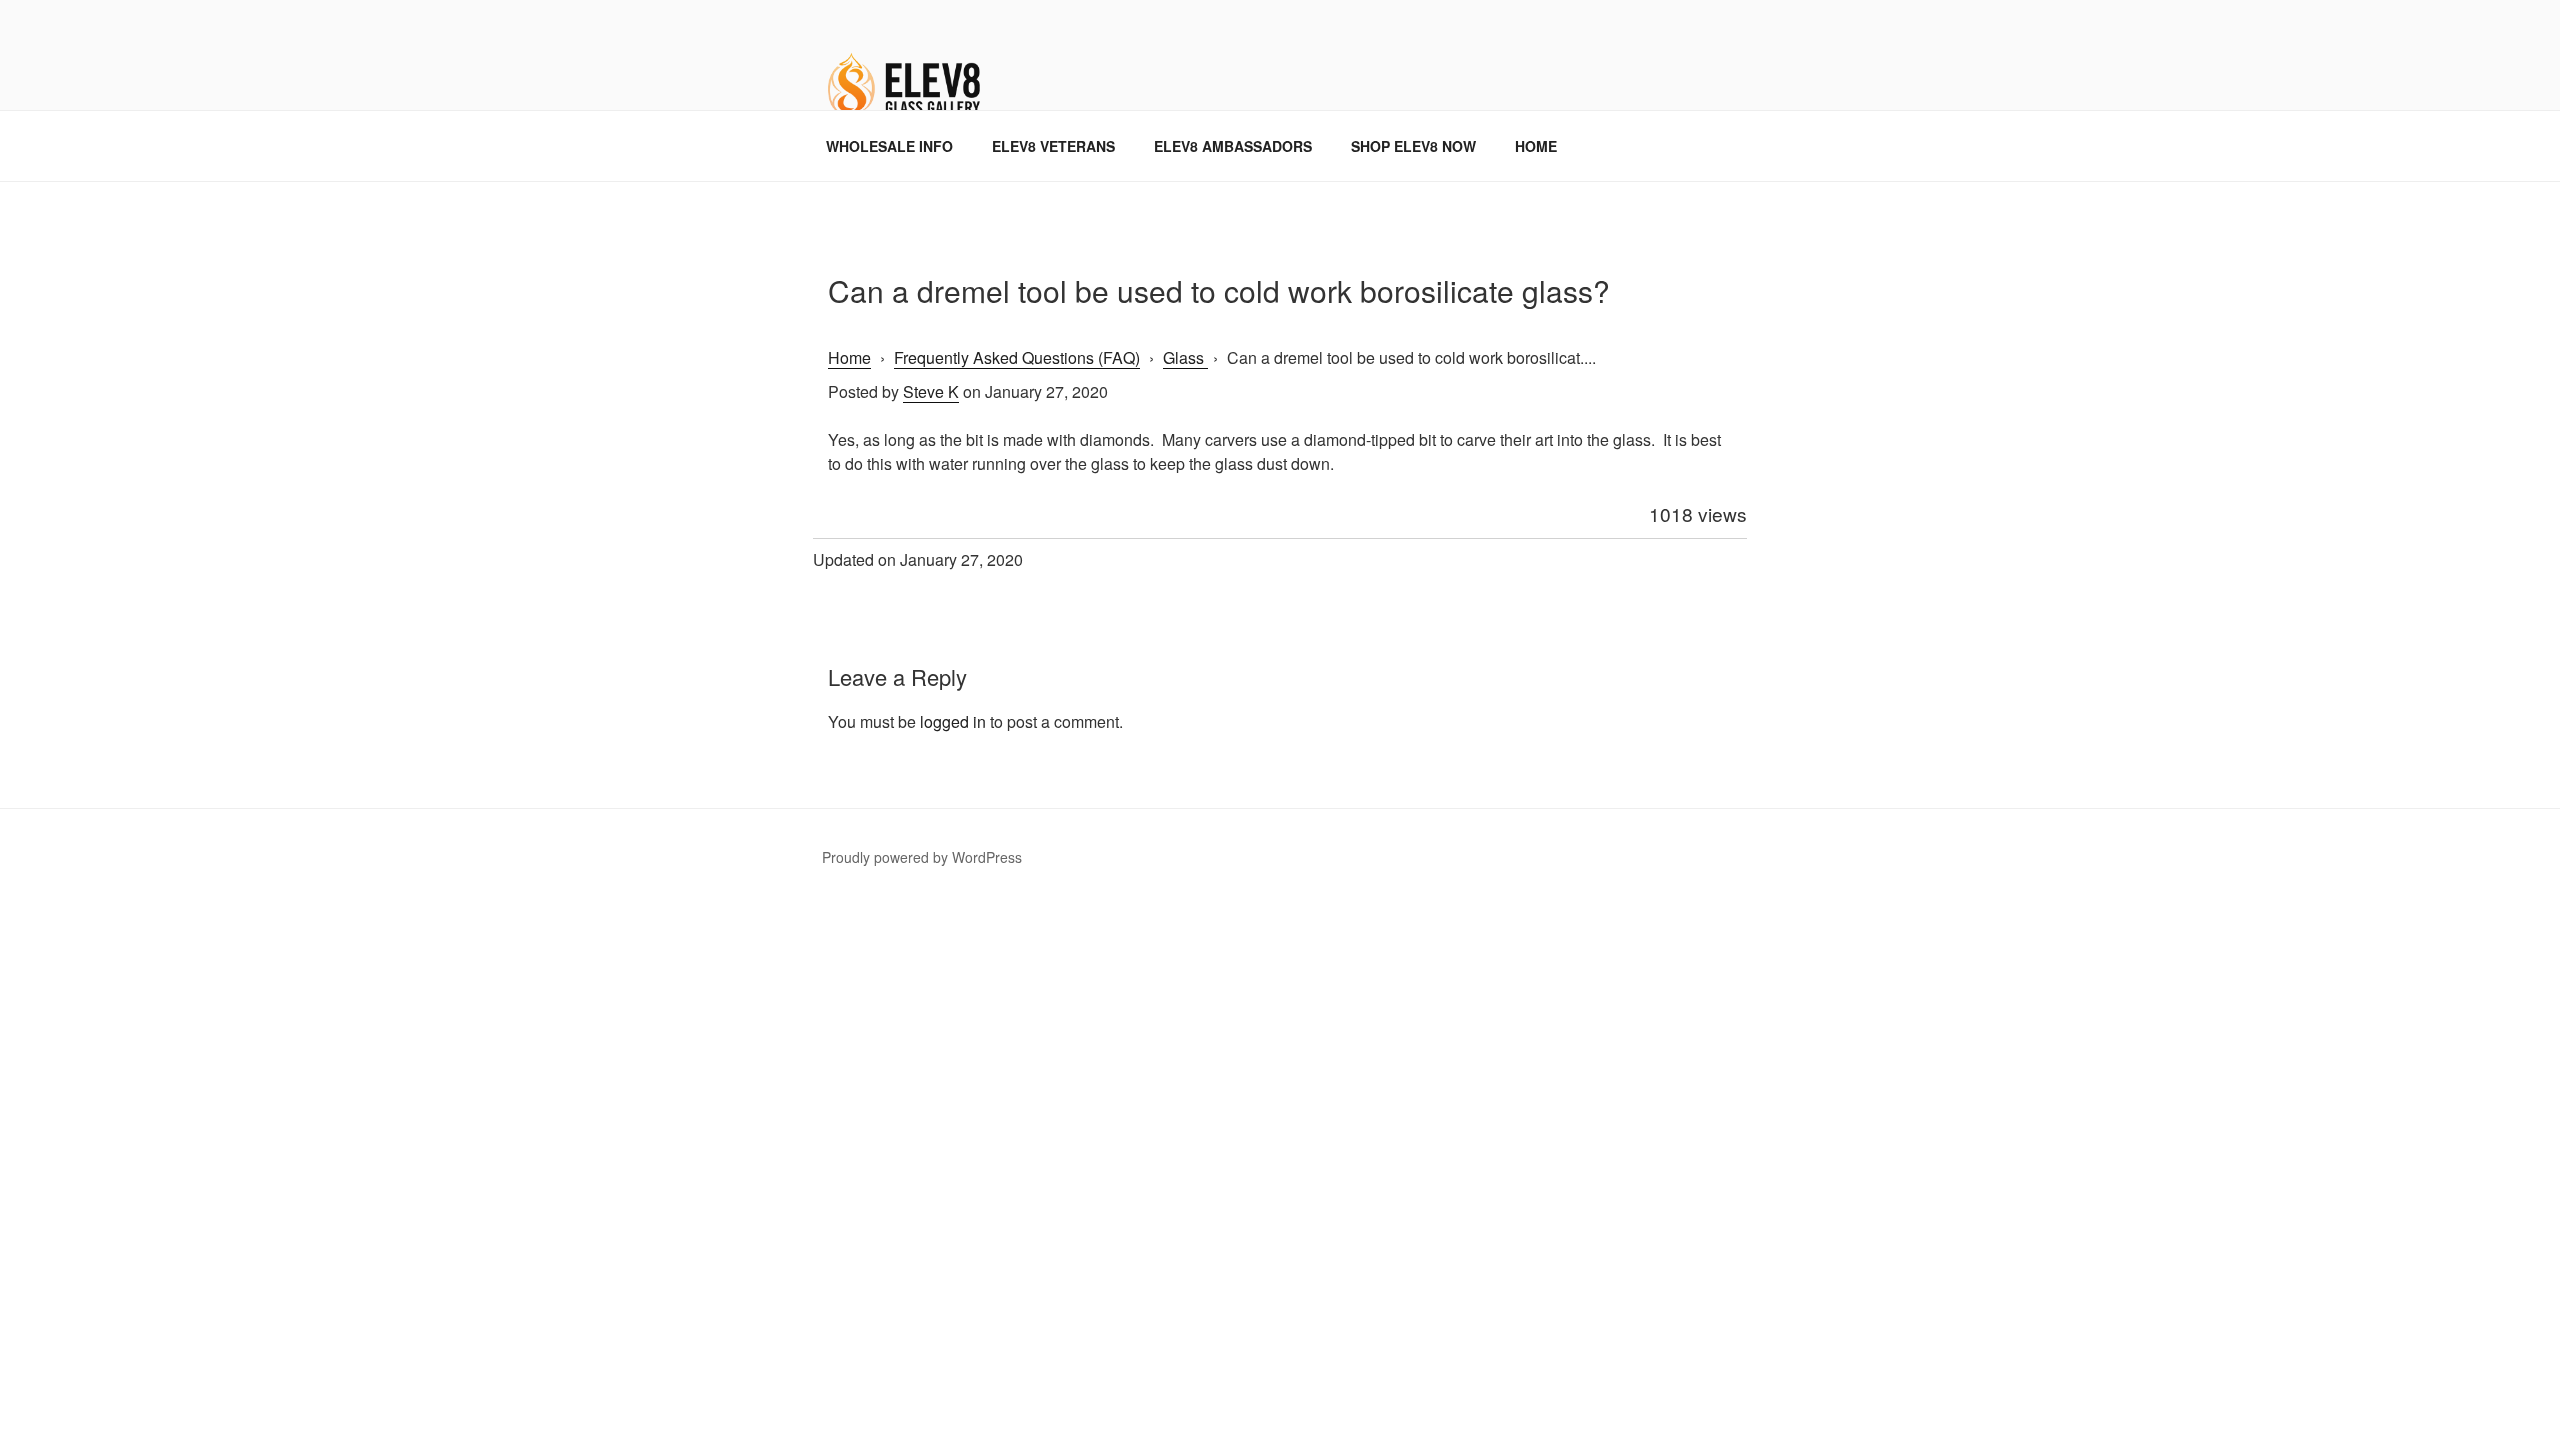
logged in (953, 721)
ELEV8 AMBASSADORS (1233, 146)
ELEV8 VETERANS (1053, 146)
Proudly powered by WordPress (922, 857)
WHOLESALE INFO (889, 146)
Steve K (931, 391)
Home (849, 357)
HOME (1536, 146)
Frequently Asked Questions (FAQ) (1017, 357)
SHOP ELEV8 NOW (1413, 146)
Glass (1185, 357)
